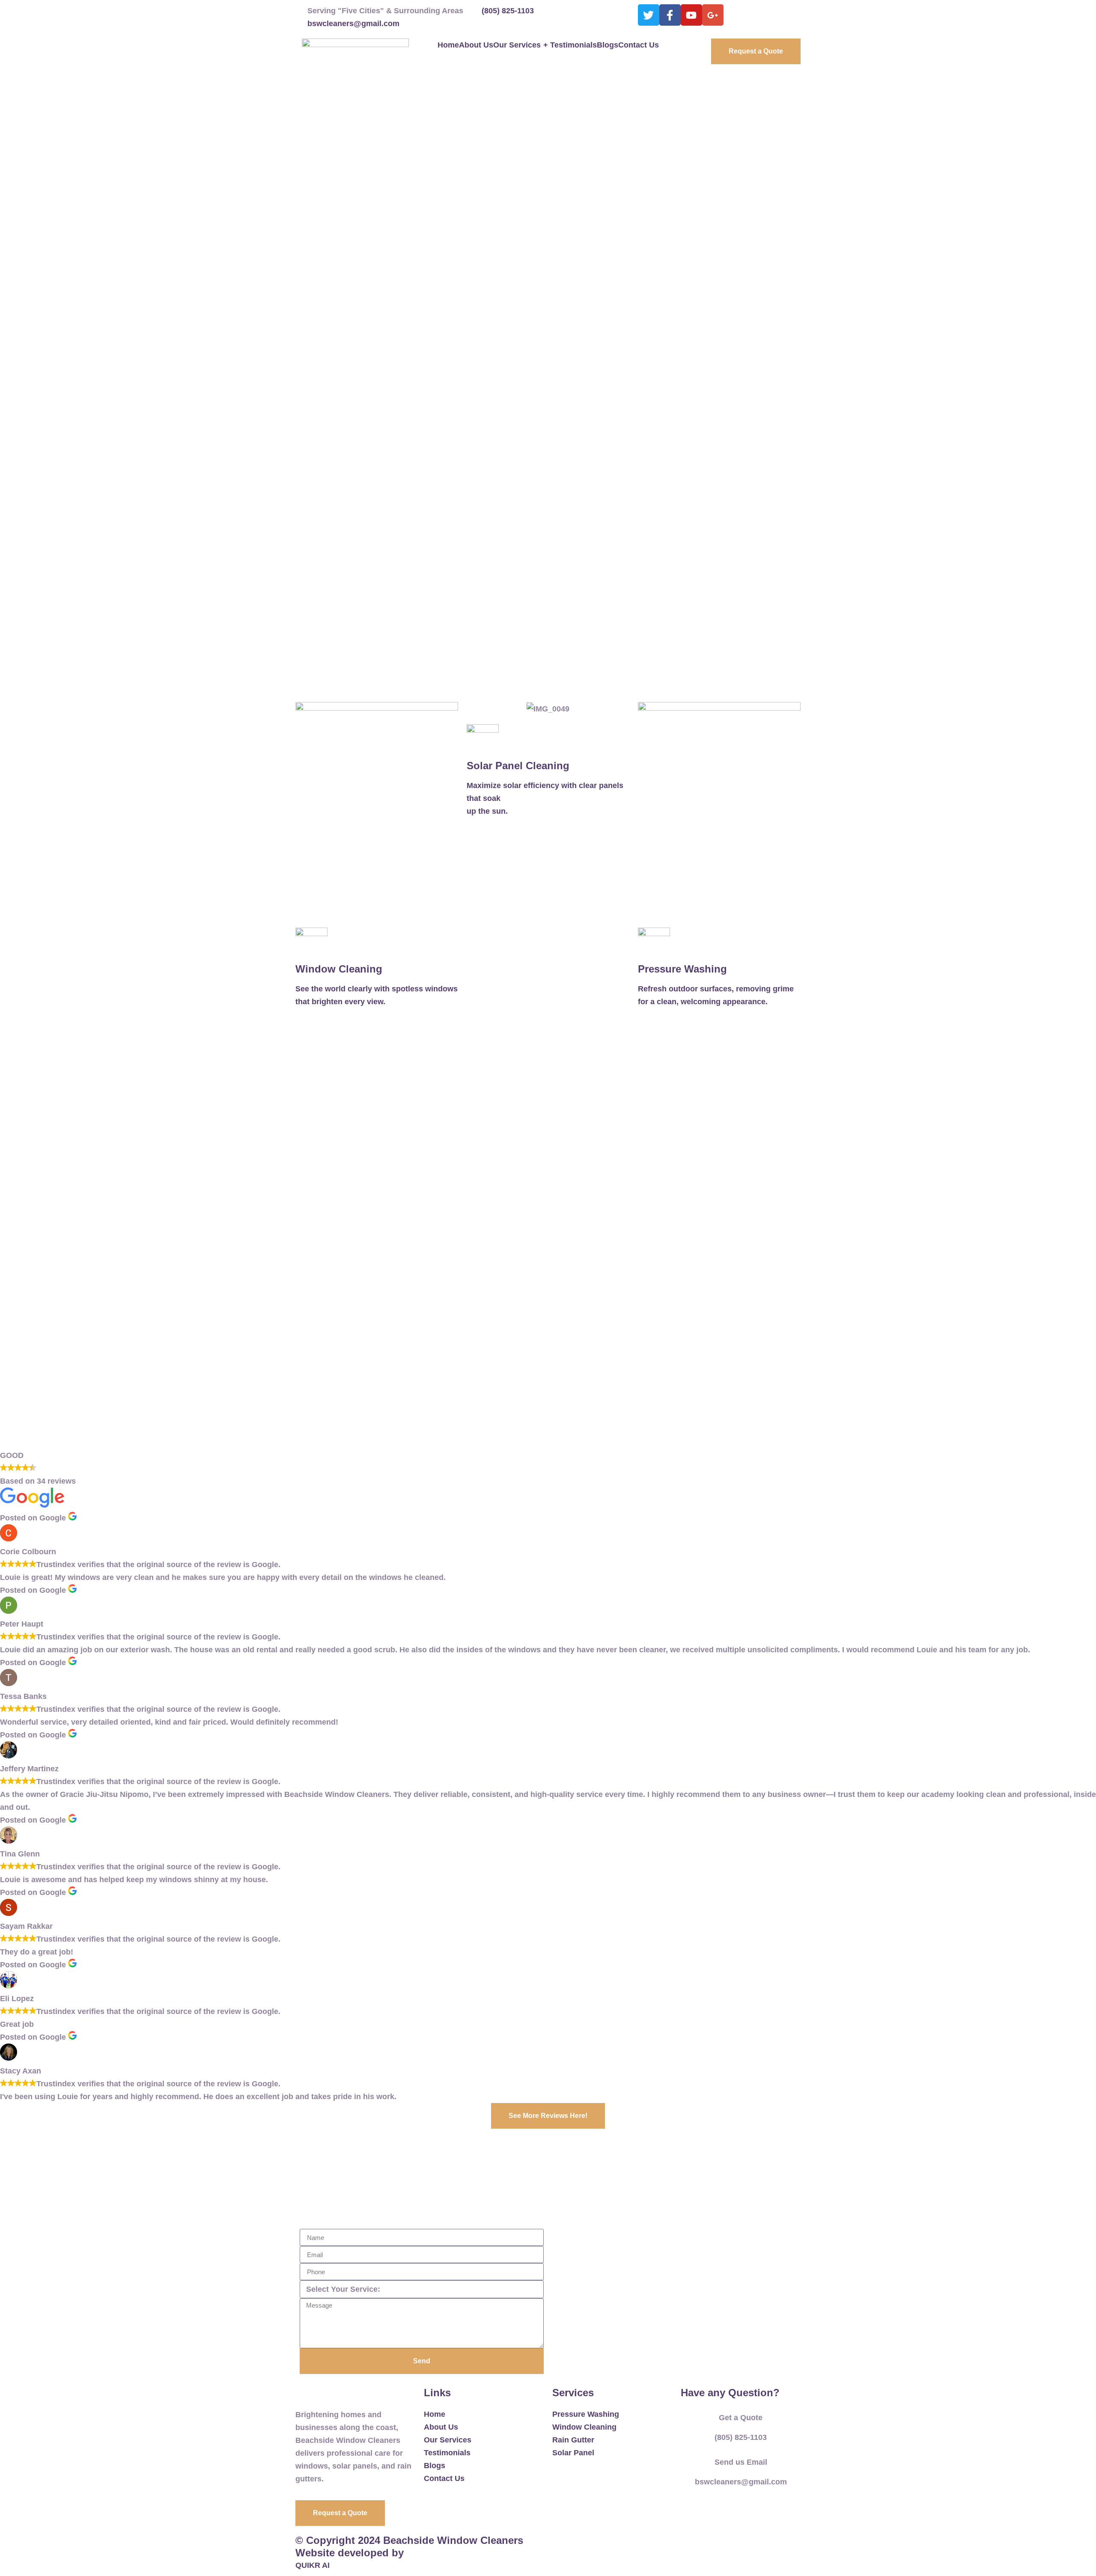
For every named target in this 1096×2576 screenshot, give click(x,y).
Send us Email (741, 2462)
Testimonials (573, 45)
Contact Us (639, 45)
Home (448, 45)
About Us (476, 45)
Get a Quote (741, 2418)
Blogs (608, 45)
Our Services (521, 45)
